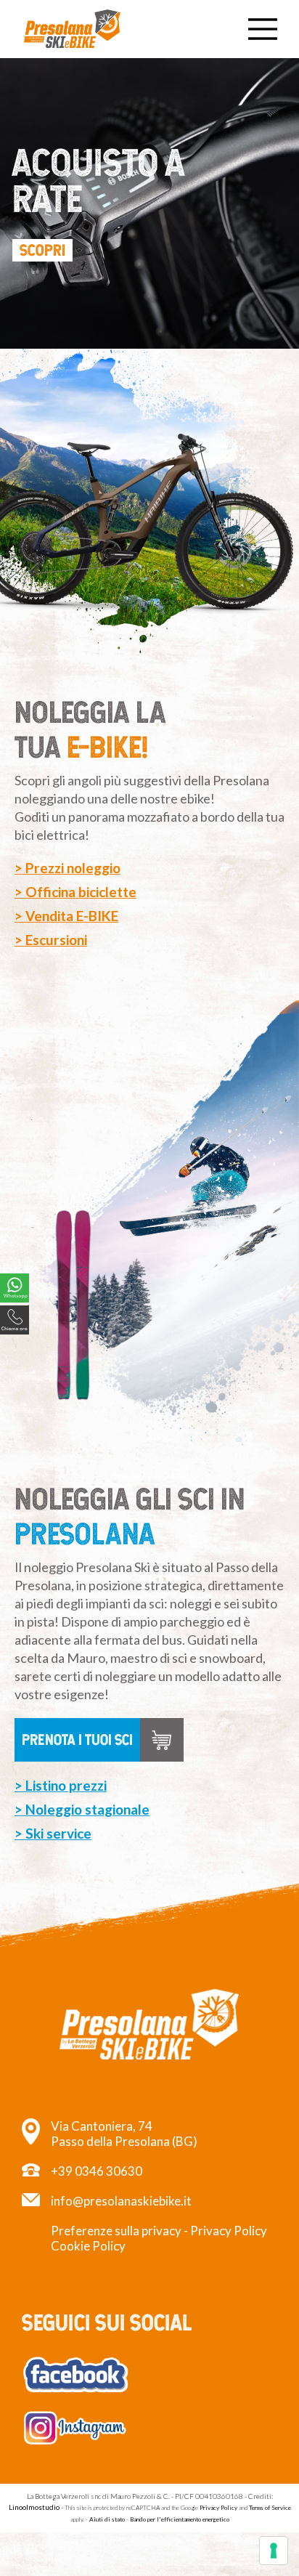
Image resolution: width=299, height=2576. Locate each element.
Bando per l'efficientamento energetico (180, 2519)
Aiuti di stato (107, 2519)
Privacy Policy (229, 2231)
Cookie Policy (88, 2246)
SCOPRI (42, 250)
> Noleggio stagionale (82, 1809)
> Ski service (53, 1833)
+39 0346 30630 (97, 2171)
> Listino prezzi (61, 1785)
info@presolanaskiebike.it (121, 2201)
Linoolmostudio (34, 2507)
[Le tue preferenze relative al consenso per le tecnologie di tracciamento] (274, 2551)
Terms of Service (270, 2508)
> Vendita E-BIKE (66, 916)
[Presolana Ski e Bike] (73, 29)
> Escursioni (51, 940)
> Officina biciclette (75, 892)
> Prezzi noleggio (67, 868)
